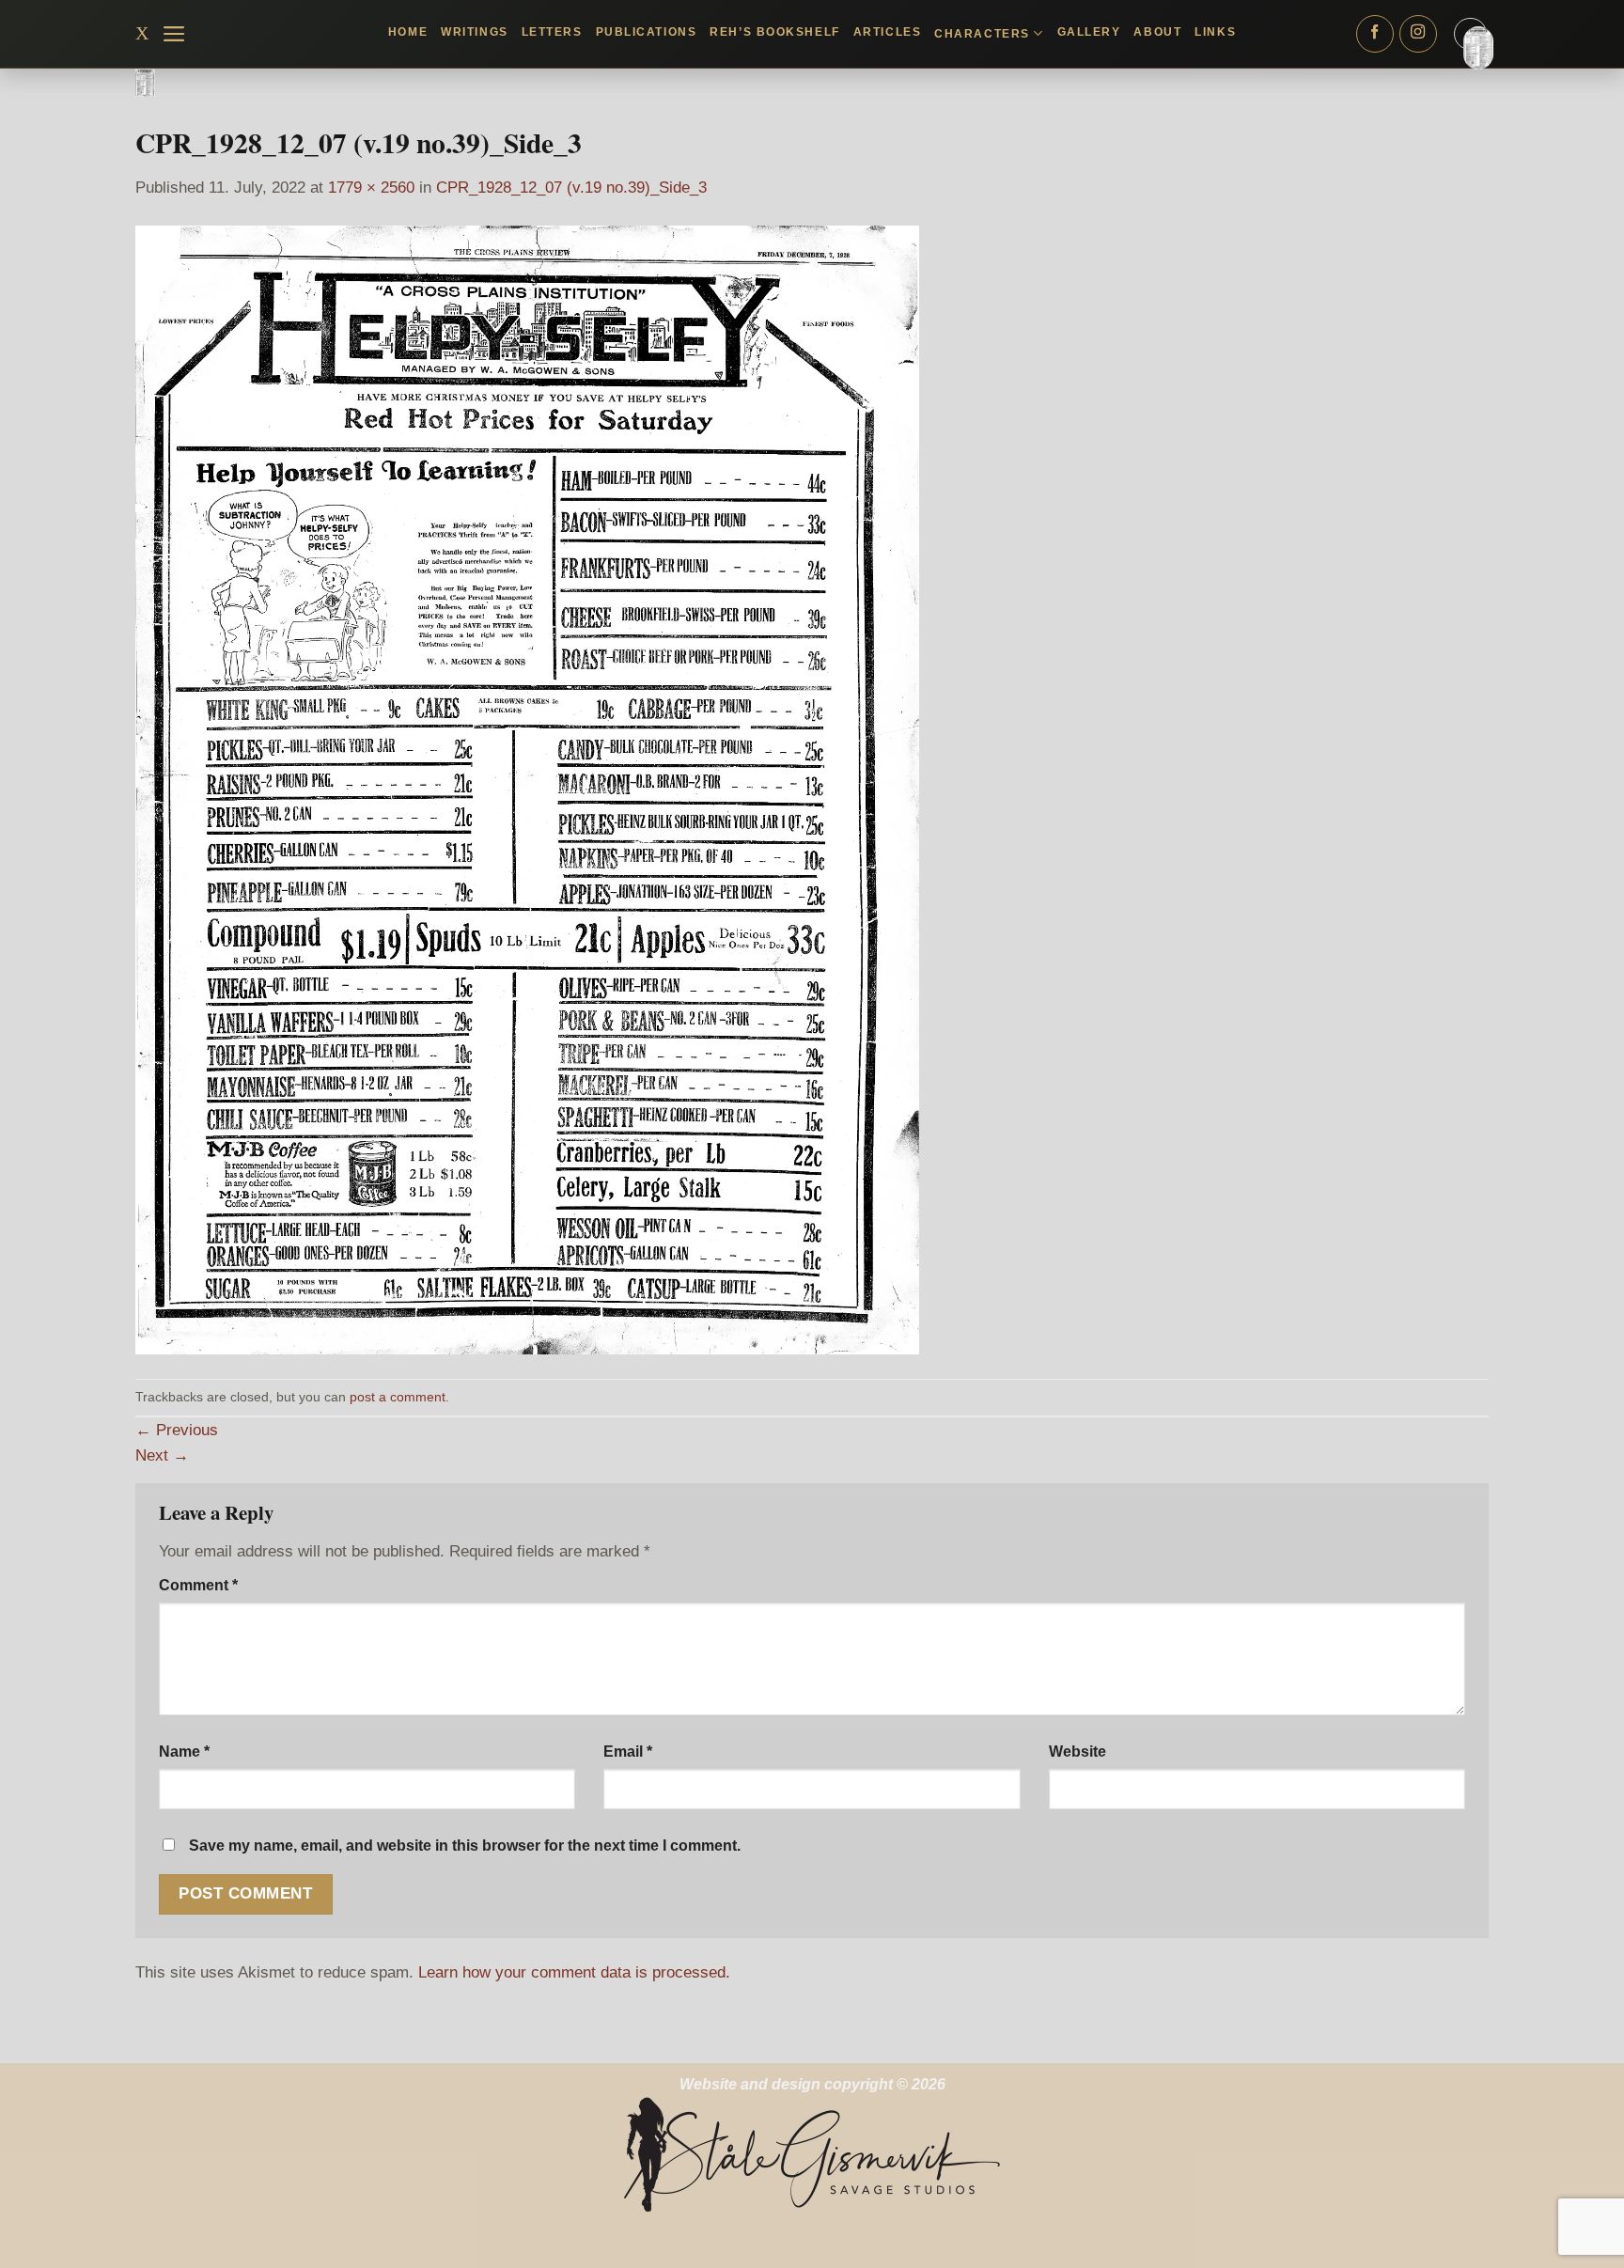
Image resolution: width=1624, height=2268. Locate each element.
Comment (198, 1585)
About (1157, 32)
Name (184, 1752)
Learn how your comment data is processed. (574, 1972)
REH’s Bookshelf (774, 32)
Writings (474, 32)
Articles (887, 32)
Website (1077, 1752)
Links (1215, 32)
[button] (174, 34)
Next (162, 1455)
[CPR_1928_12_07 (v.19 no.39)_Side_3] (527, 789)
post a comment (398, 1397)
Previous (177, 1430)
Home (408, 32)
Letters (552, 32)
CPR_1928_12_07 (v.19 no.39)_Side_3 (571, 187)
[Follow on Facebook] (1375, 34)
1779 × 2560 (371, 187)
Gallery (1089, 32)
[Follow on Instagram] (1418, 34)
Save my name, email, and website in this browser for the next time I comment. (465, 1846)
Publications (647, 32)
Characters (982, 34)
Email (628, 1752)
